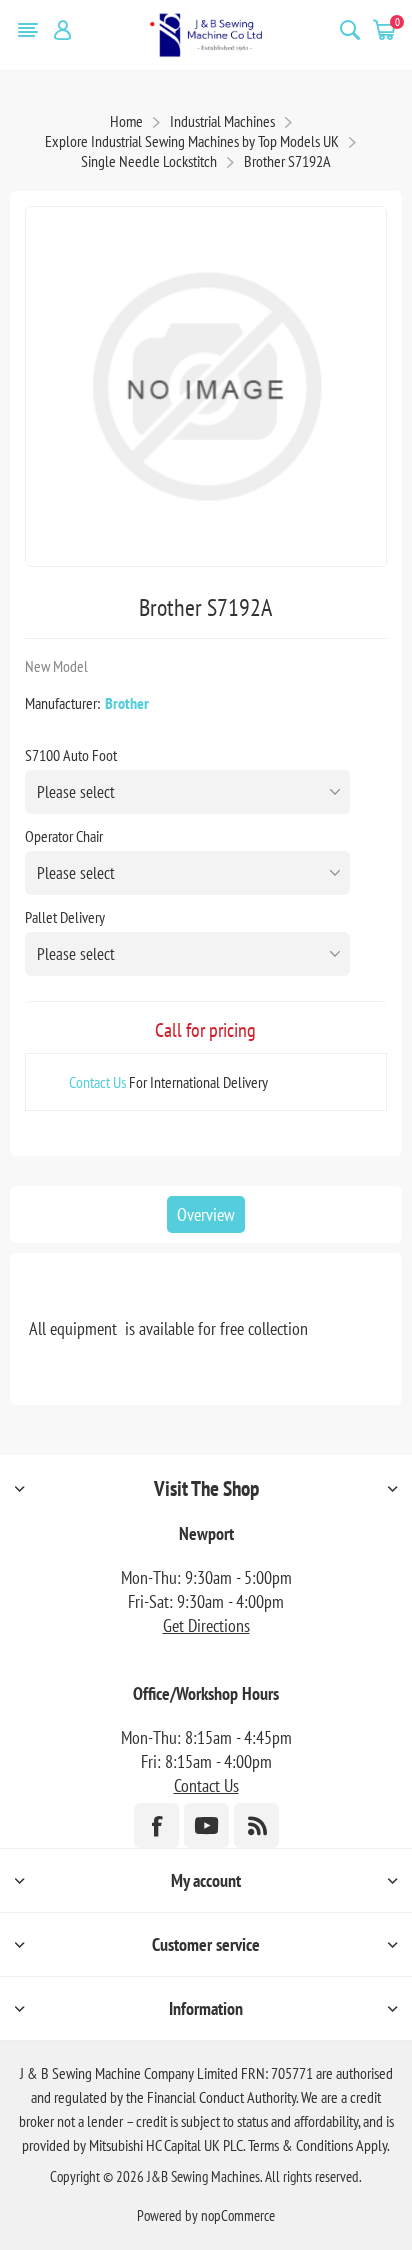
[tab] (206, 1214)
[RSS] (256, 1825)
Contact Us (97, 1082)
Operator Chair (64, 836)
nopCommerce (238, 2215)
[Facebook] (156, 1825)
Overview (206, 1214)
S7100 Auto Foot (71, 755)
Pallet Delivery (65, 917)
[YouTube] (206, 1825)
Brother (127, 703)
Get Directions (206, 1625)
